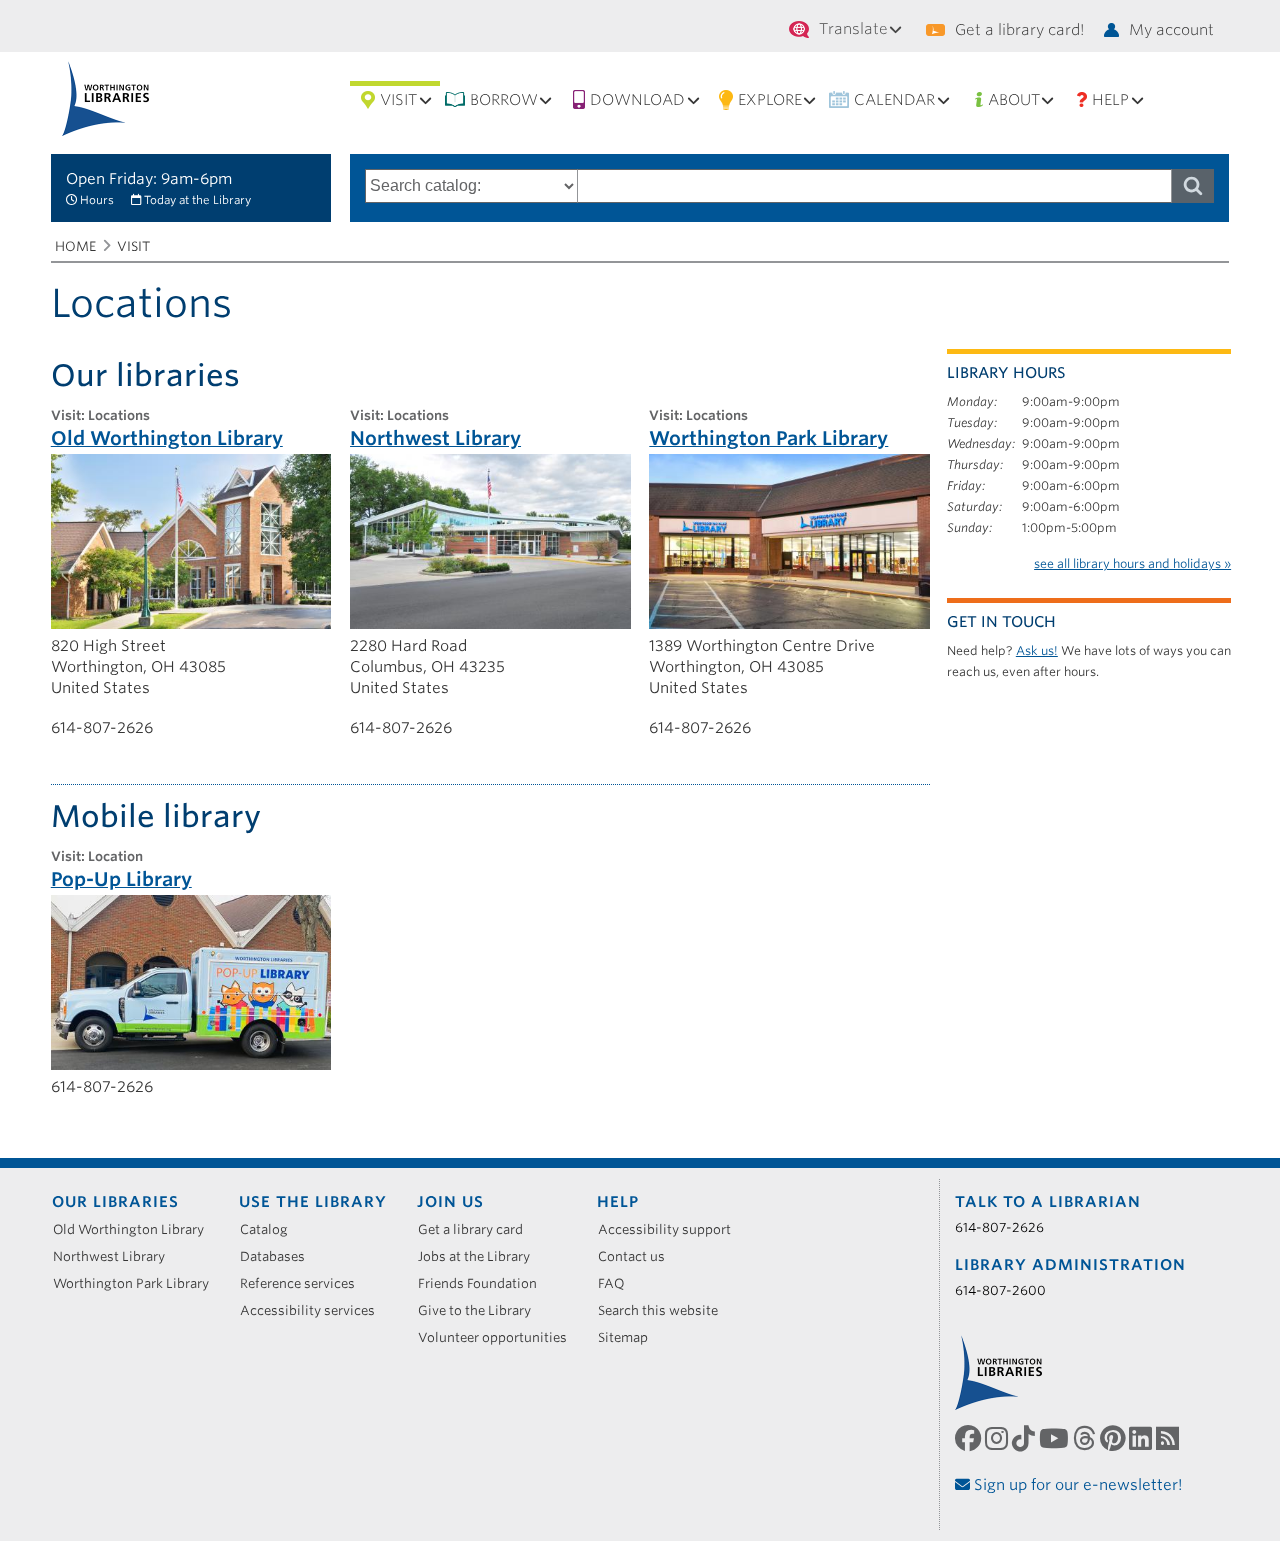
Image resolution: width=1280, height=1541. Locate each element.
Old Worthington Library (135, 1229)
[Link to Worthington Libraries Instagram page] (998, 1439)
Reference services (304, 1283)
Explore (770, 100)
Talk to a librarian (1048, 1202)
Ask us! (1037, 650)
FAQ (618, 1283)
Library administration (1070, 1265)
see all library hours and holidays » (1132, 563)
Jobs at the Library (481, 1256)
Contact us (638, 1256)
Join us (450, 1202)
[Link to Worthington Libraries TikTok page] (1025, 1439)
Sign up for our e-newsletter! (1076, 1485)
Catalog (271, 1229)
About (1014, 100)
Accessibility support (671, 1229)
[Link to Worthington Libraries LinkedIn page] (1142, 1439)
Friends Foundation (484, 1283)
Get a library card (477, 1229)
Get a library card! (1019, 30)
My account (1171, 30)
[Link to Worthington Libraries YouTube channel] (1056, 1439)
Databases (279, 1256)
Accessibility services (314, 1310)
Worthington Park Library (138, 1283)
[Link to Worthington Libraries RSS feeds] (1169, 1439)
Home (75, 246)
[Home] (105, 98)
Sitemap (630, 1337)
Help (1110, 100)
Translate (853, 29)
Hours (97, 200)
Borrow (504, 100)
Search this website (665, 1310)
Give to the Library (481, 1310)
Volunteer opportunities (499, 1337)
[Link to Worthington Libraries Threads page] (1086, 1439)
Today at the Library (197, 200)
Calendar (894, 100)
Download (637, 100)
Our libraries (115, 1202)
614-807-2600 (1000, 1290)
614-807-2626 (999, 1227)
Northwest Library (116, 1256)
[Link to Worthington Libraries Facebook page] (970, 1439)
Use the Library (313, 1202)
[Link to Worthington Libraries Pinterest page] (1114, 1439)
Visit (398, 100)
